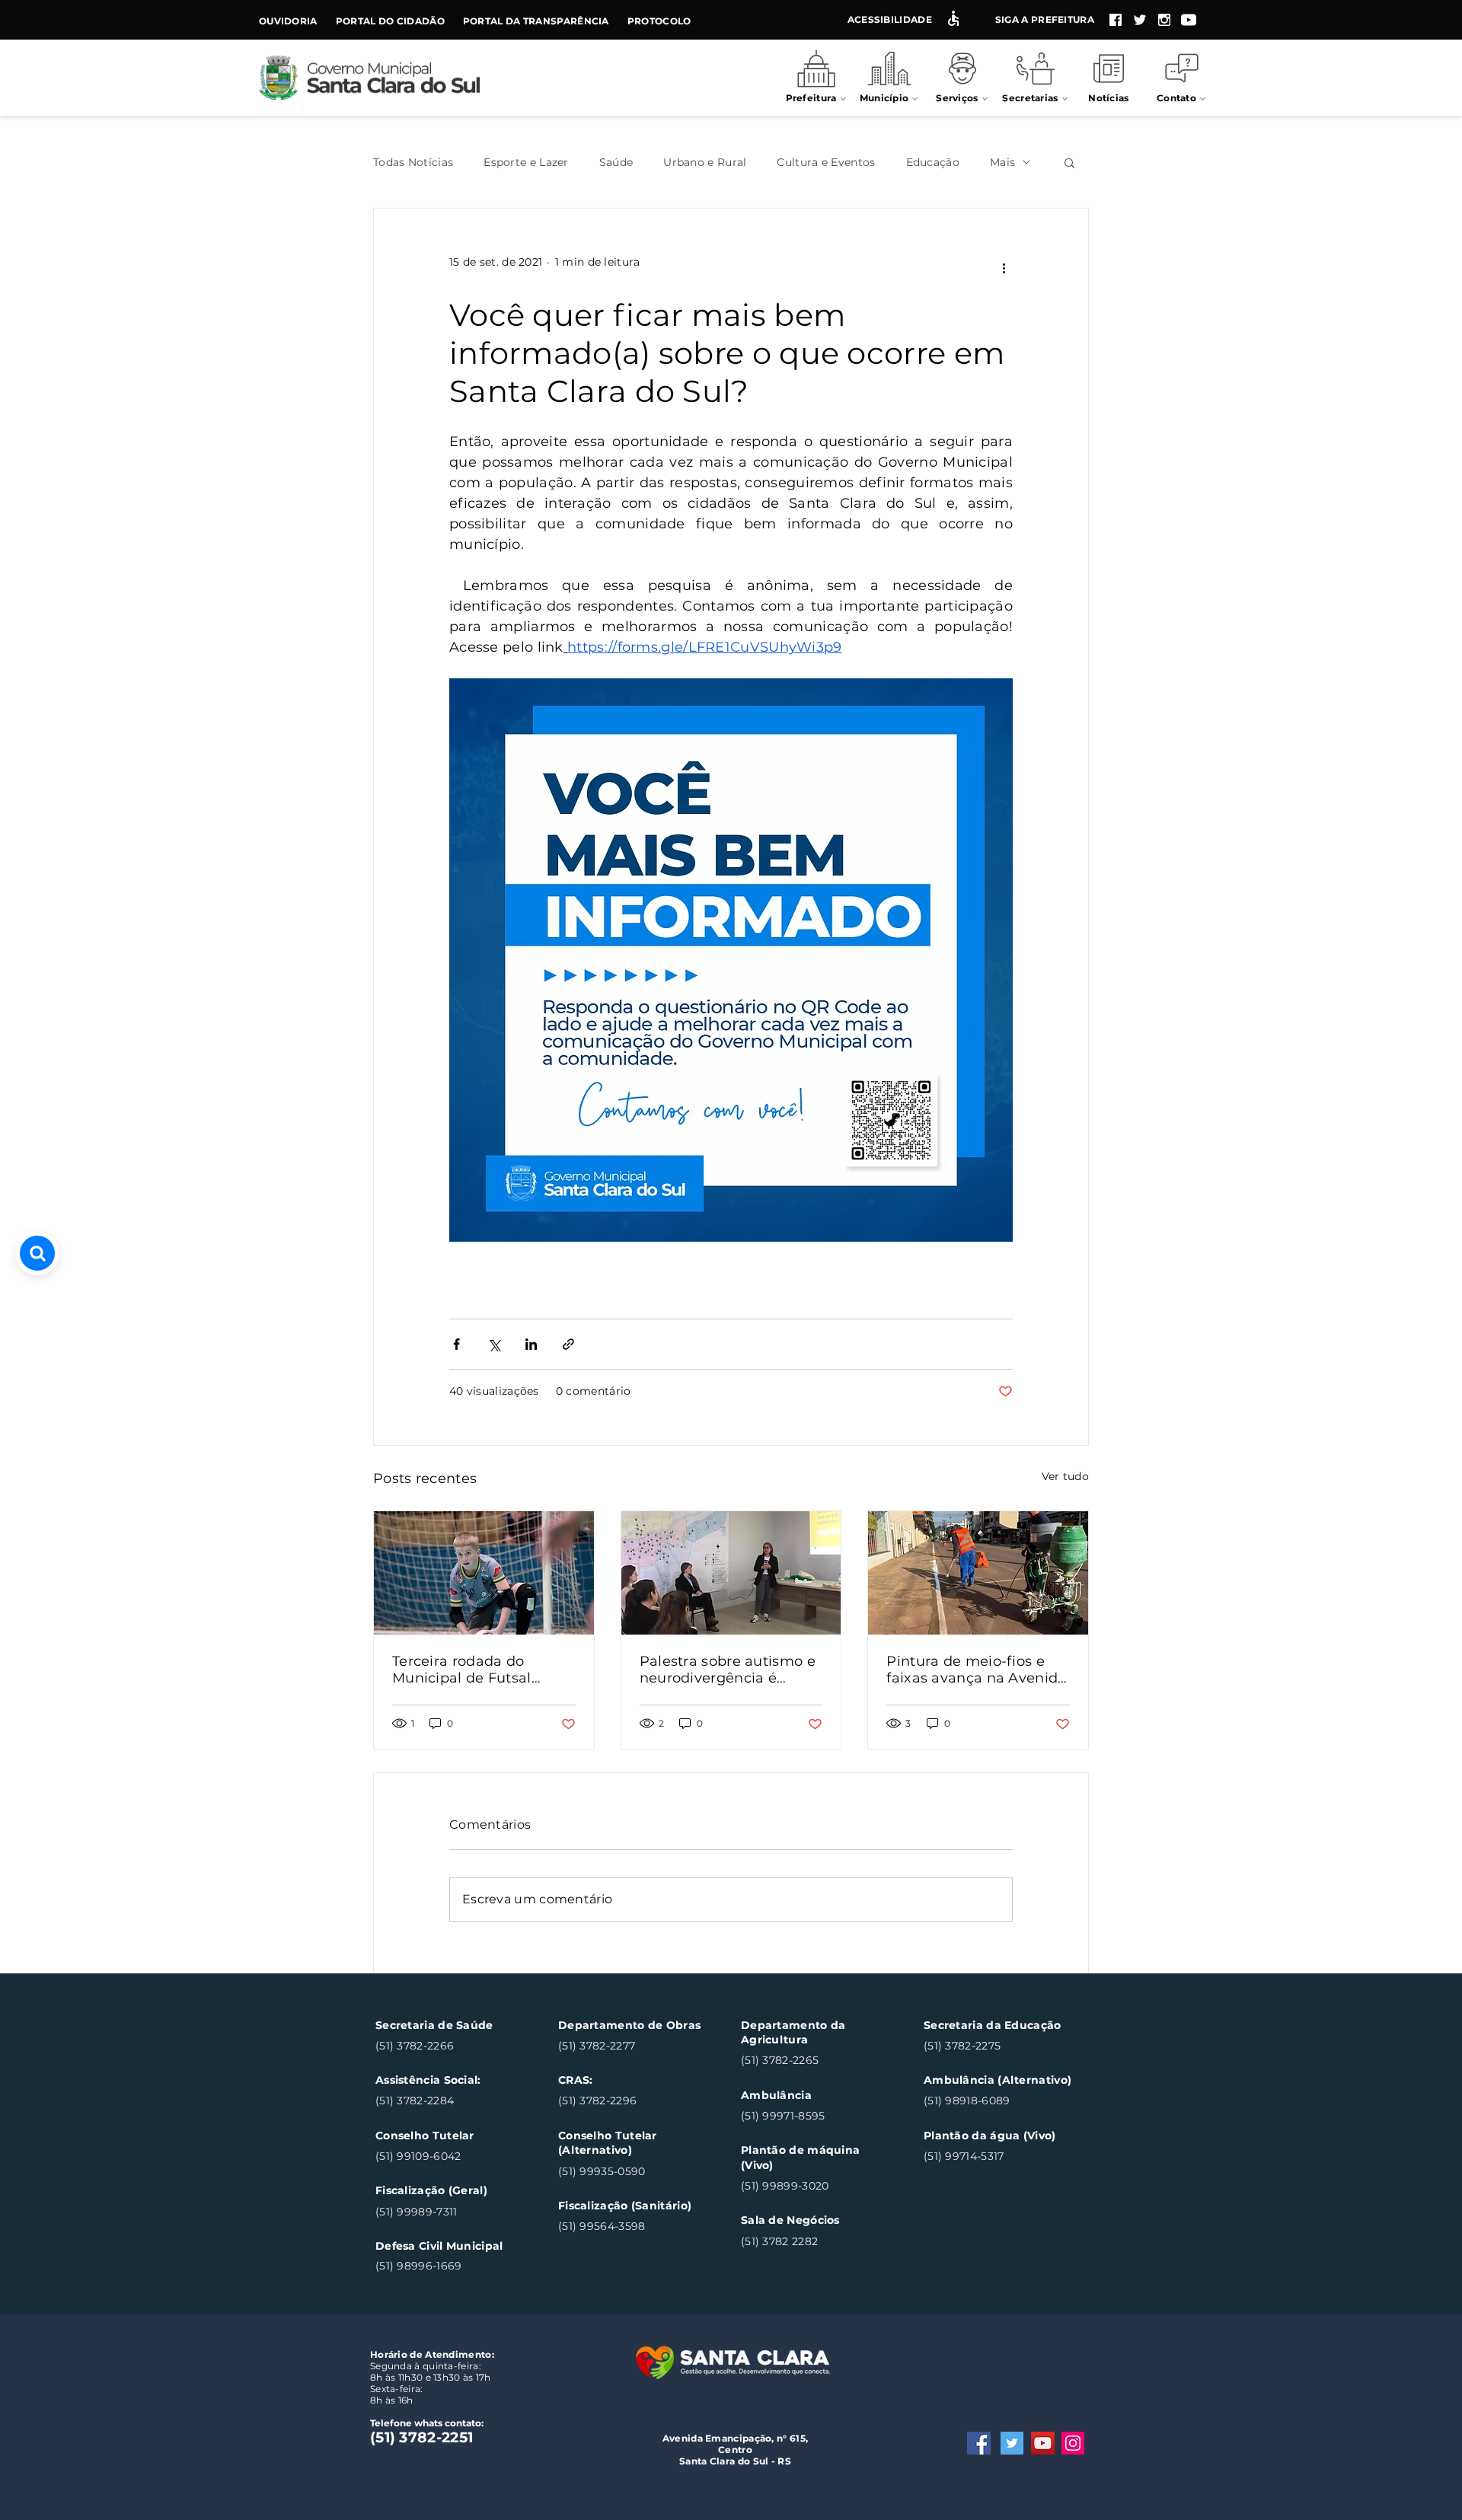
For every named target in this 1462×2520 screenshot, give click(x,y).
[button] (1069, 162)
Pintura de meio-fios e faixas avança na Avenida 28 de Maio (976, 1670)
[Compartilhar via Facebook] (456, 1344)
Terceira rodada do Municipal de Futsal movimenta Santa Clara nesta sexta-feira (476, 1670)
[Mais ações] (1004, 269)
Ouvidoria (288, 21)
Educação (933, 163)
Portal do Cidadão (390, 21)
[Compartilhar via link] (568, 1344)
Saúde (616, 163)
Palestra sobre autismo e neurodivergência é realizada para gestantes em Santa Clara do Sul (728, 1670)
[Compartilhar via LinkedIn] (531, 1344)
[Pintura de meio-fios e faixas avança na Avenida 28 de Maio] (978, 1573)
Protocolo (659, 21)
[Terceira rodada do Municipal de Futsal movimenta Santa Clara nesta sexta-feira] (484, 1573)
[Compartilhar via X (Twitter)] (494, 1344)
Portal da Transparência (536, 21)
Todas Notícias (413, 163)
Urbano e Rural (705, 163)
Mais (1002, 163)
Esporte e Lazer (526, 163)
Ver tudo (1065, 1476)
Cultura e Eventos (826, 163)
